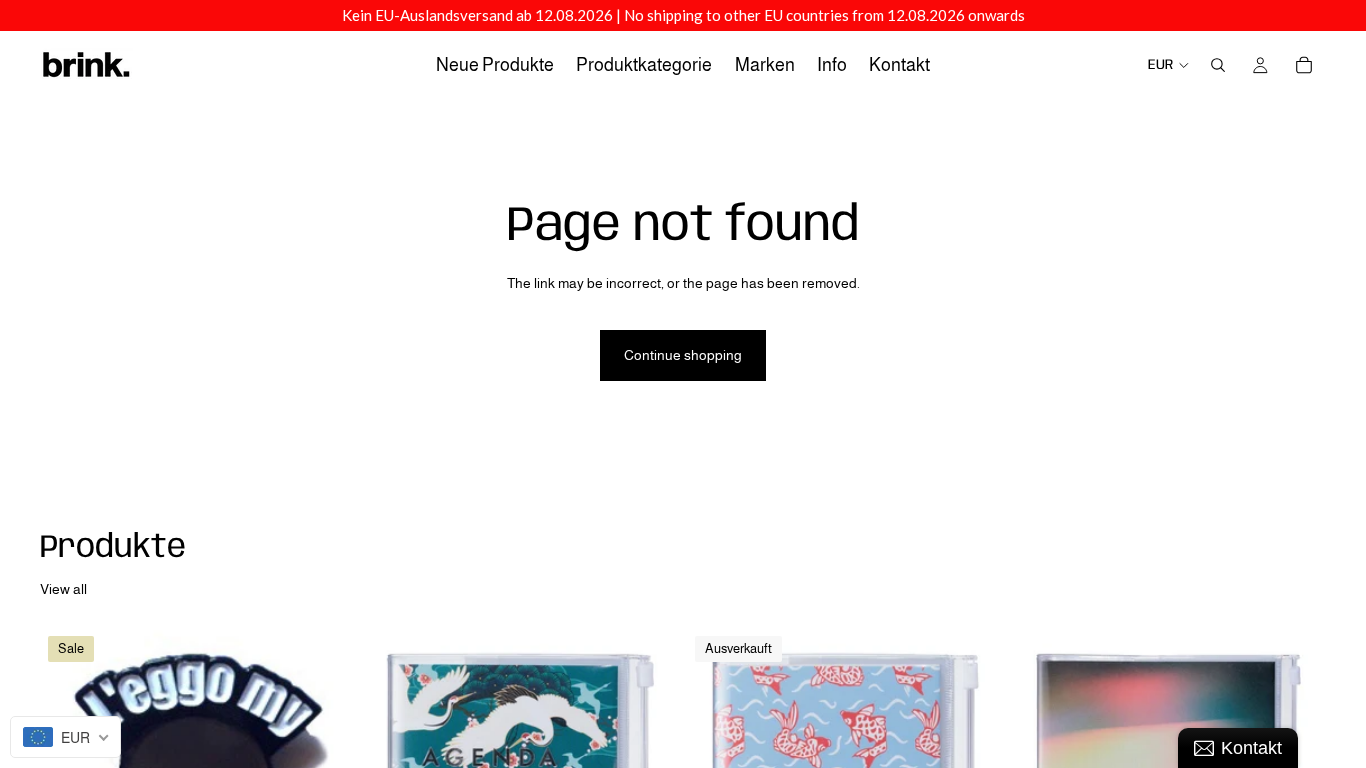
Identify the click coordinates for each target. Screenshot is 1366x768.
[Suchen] (1218, 65)
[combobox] (65, 737)
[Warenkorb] (1304, 65)
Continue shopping (683, 355)
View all (63, 589)
